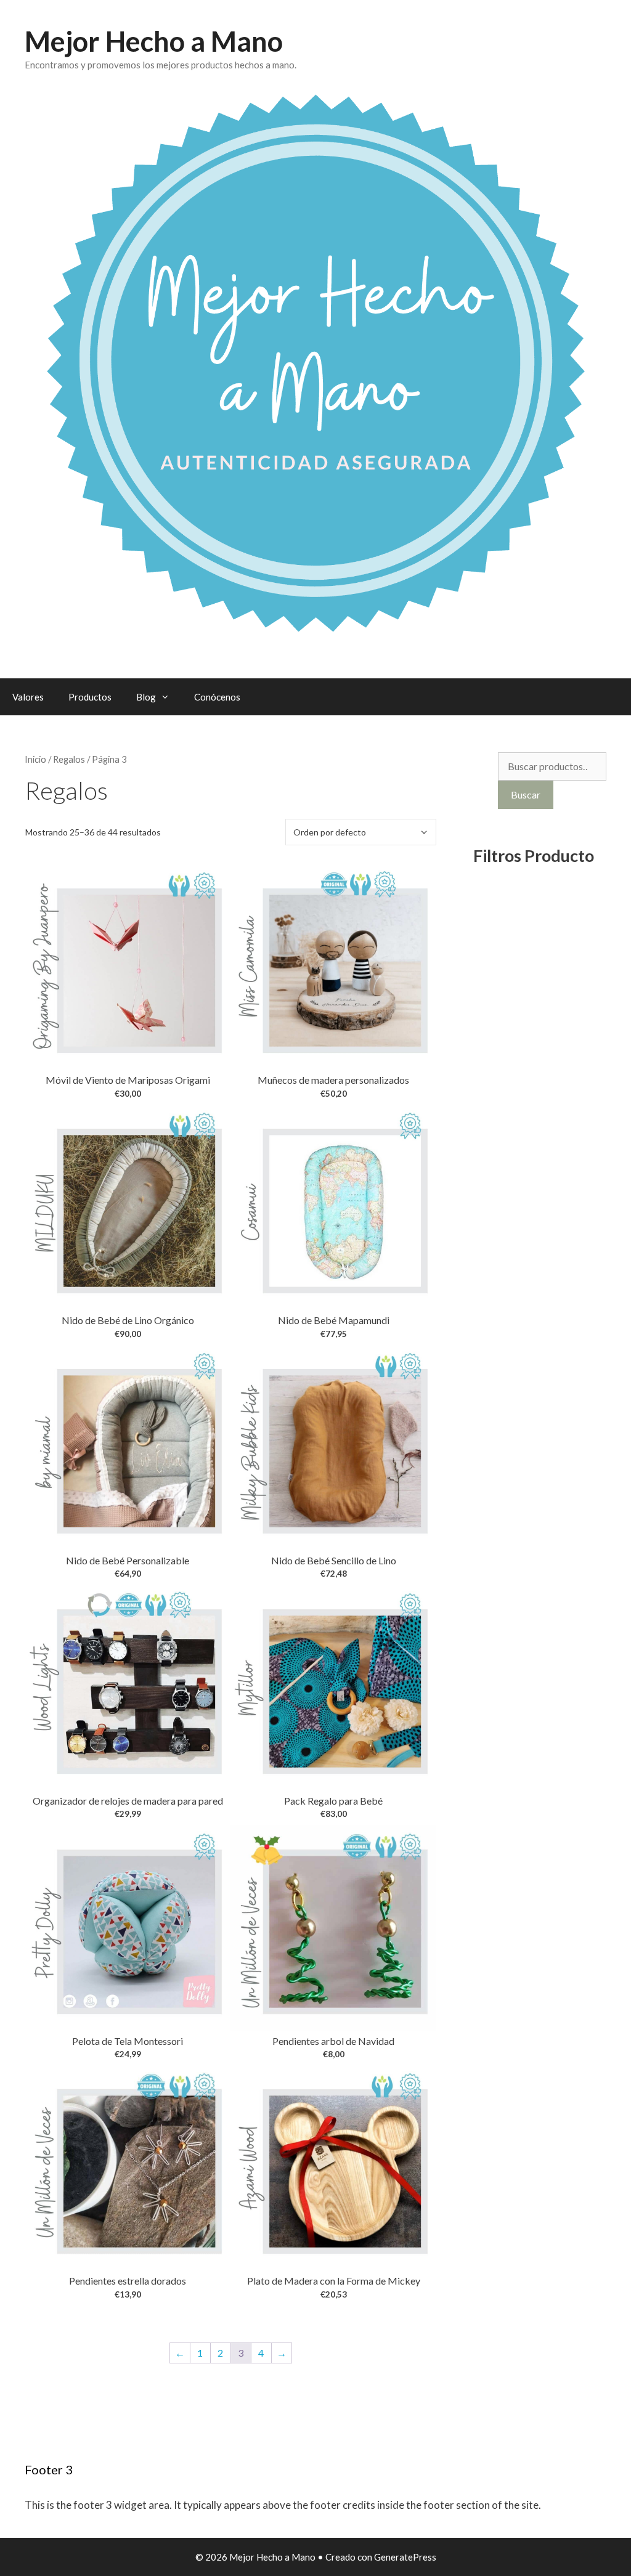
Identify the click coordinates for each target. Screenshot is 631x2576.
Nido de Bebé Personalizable (128, 1560)
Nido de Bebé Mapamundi (334, 1320)
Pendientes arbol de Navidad (333, 2041)
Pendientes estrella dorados (128, 2281)
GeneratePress (405, 2557)
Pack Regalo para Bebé (333, 1801)
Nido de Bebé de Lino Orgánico (128, 1320)
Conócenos (217, 697)
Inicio (35, 759)
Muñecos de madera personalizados (333, 1080)
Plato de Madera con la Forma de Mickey (334, 2281)
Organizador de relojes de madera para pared (128, 1801)
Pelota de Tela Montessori (128, 2041)
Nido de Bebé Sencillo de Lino (334, 1560)
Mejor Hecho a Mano (154, 41)
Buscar (526, 794)
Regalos (69, 759)
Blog (146, 697)
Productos (90, 697)
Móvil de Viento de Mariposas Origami (128, 1080)
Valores (28, 697)
